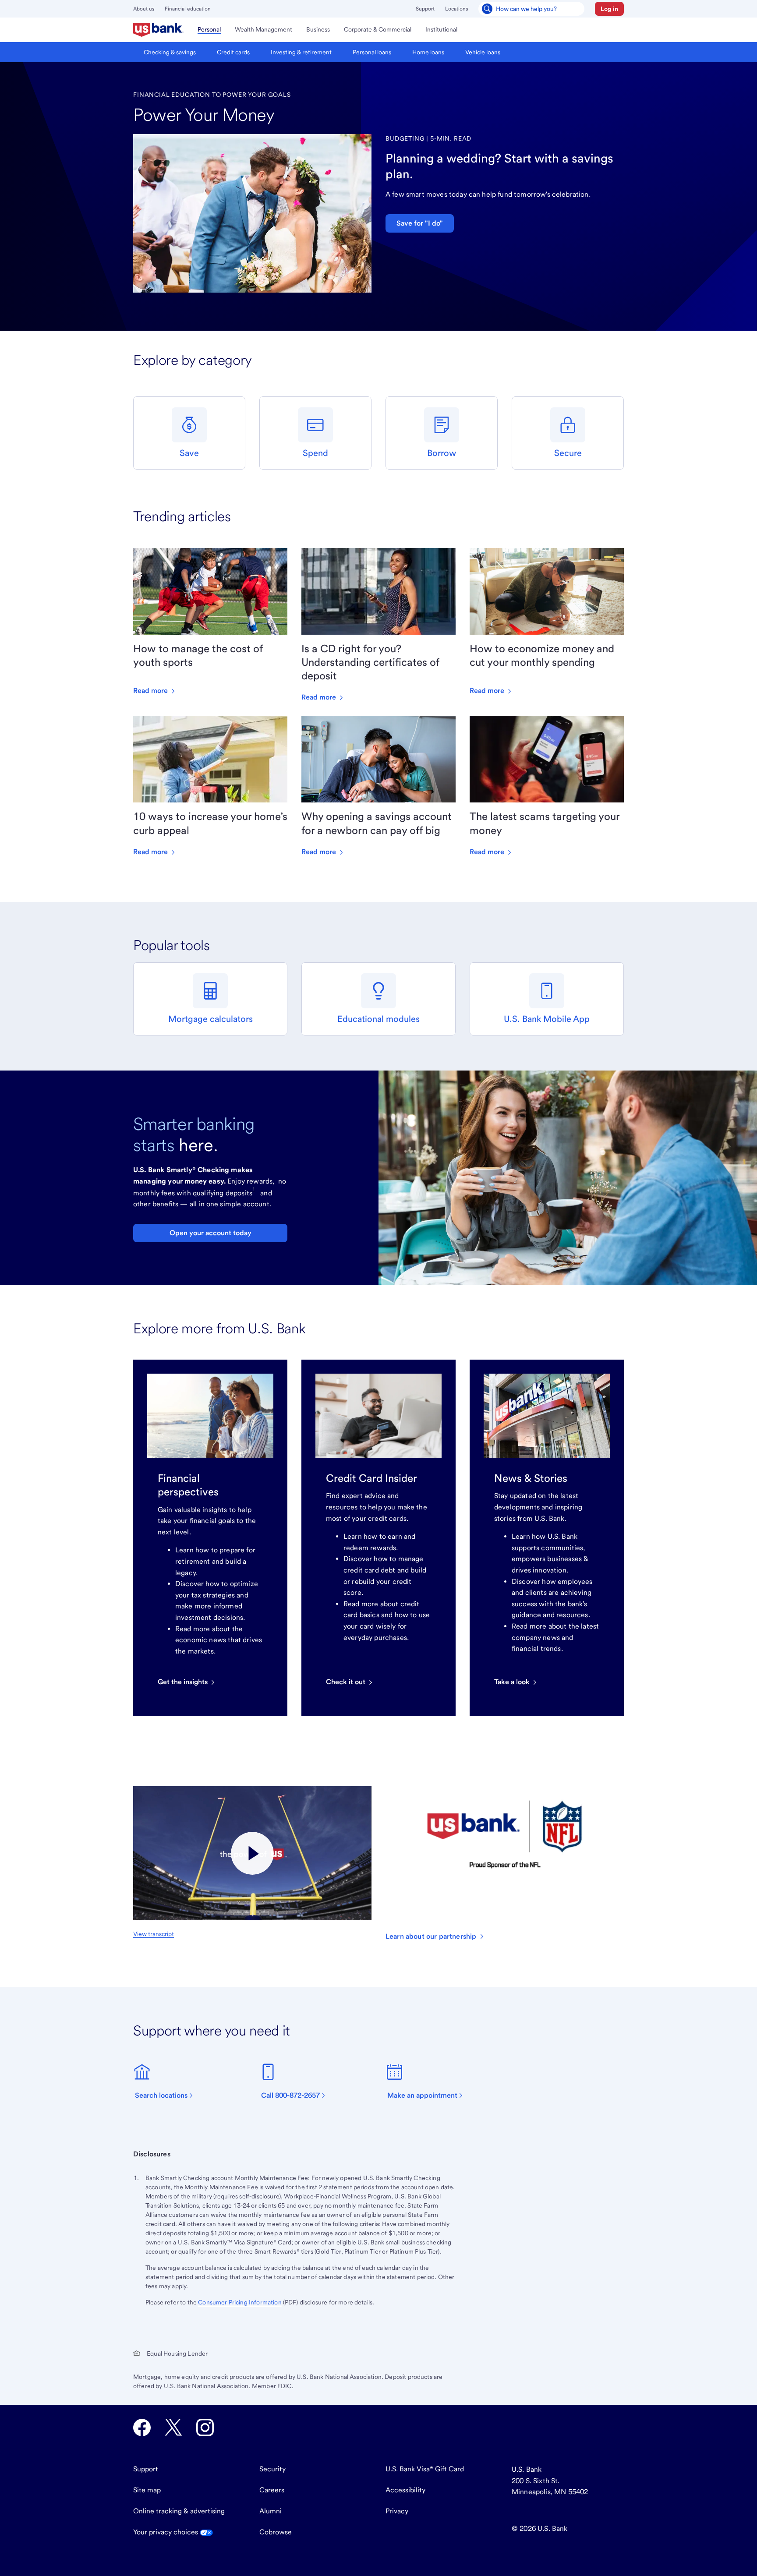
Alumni (271, 2511)
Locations (456, 9)
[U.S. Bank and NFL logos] (252, 1853)
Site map (147, 2490)
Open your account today (210, 1233)
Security (272, 2469)
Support (425, 9)
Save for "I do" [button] (420, 223)
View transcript (154, 1934)
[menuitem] (158, 30)
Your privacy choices (166, 2532)
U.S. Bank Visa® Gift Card (425, 2469)
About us (144, 9)
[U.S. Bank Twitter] (173, 2428)
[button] (609, 9)
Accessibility (405, 2490)
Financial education (188, 9)
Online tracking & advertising (179, 2511)
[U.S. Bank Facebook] (142, 2428)
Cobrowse (276, 2532)
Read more (151, 691)
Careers (272, 2490)
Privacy (397, 2511)
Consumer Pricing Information (240, 2302)
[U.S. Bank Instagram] (205, 2428)
